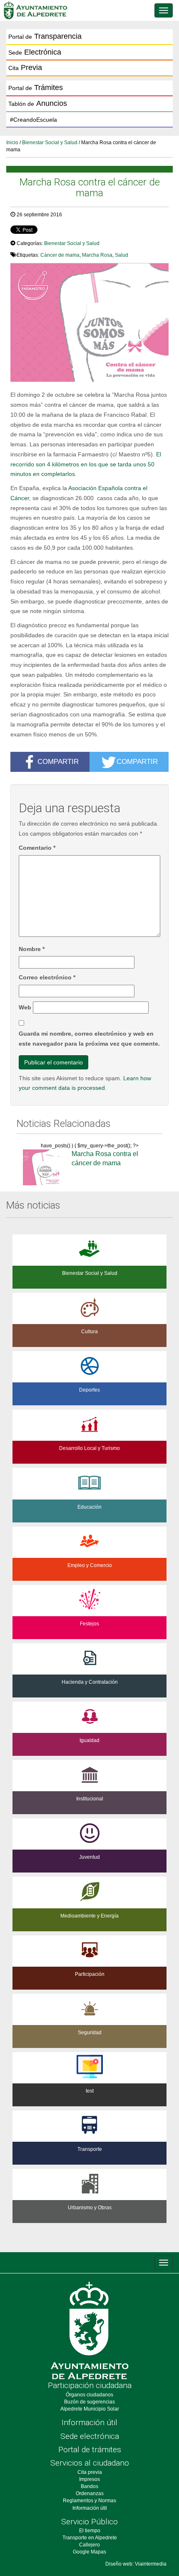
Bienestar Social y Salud (50, 143)
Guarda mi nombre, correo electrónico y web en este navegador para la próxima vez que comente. (89, 1039)
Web (25, 1007)
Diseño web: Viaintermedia (136, 2564)
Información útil (89, 2422)
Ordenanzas (90, 2493)
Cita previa (90, 2472)
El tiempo (90, 2531)
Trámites (36, 88)
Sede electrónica (90, 2436)
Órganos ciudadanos (89, 2395)
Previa (25, 68)
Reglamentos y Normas (89, 2501)
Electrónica (35, 52)
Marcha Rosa (97, 255)
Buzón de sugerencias (89, 2402)
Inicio (12, 143)
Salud (122, 255)
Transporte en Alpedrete (90, 2538)
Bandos (89, 2486)
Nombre (32, 949)
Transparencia (45, 36)
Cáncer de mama (60, 255)
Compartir (58, 761)
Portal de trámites (90, 2450)
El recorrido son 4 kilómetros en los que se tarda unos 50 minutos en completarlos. (86, 464)
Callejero (89, 2545)
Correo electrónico (47, 977)
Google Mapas (89, 2552)
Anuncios (38, 103)
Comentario (37, 848)
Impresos (89, 2479)
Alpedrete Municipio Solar (90, 2409)
